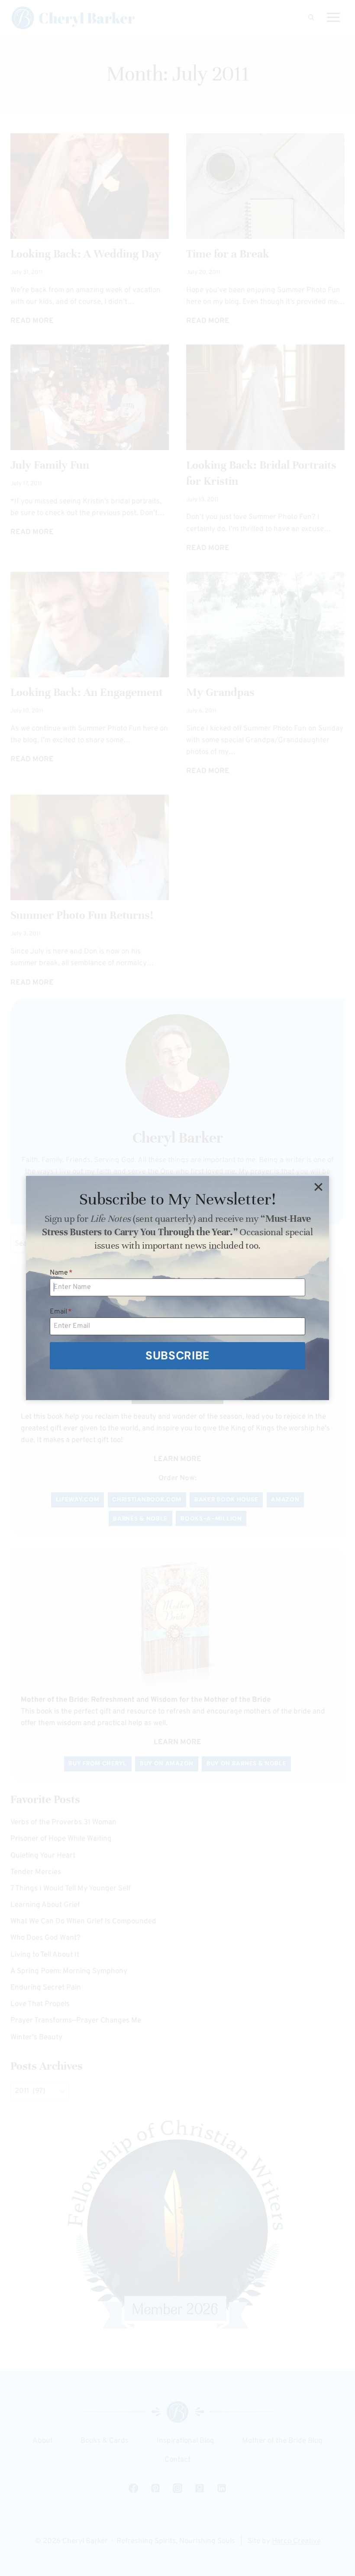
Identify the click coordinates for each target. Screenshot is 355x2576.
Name (61, 1273)
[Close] (318, 1187)
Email (61, 1312)
